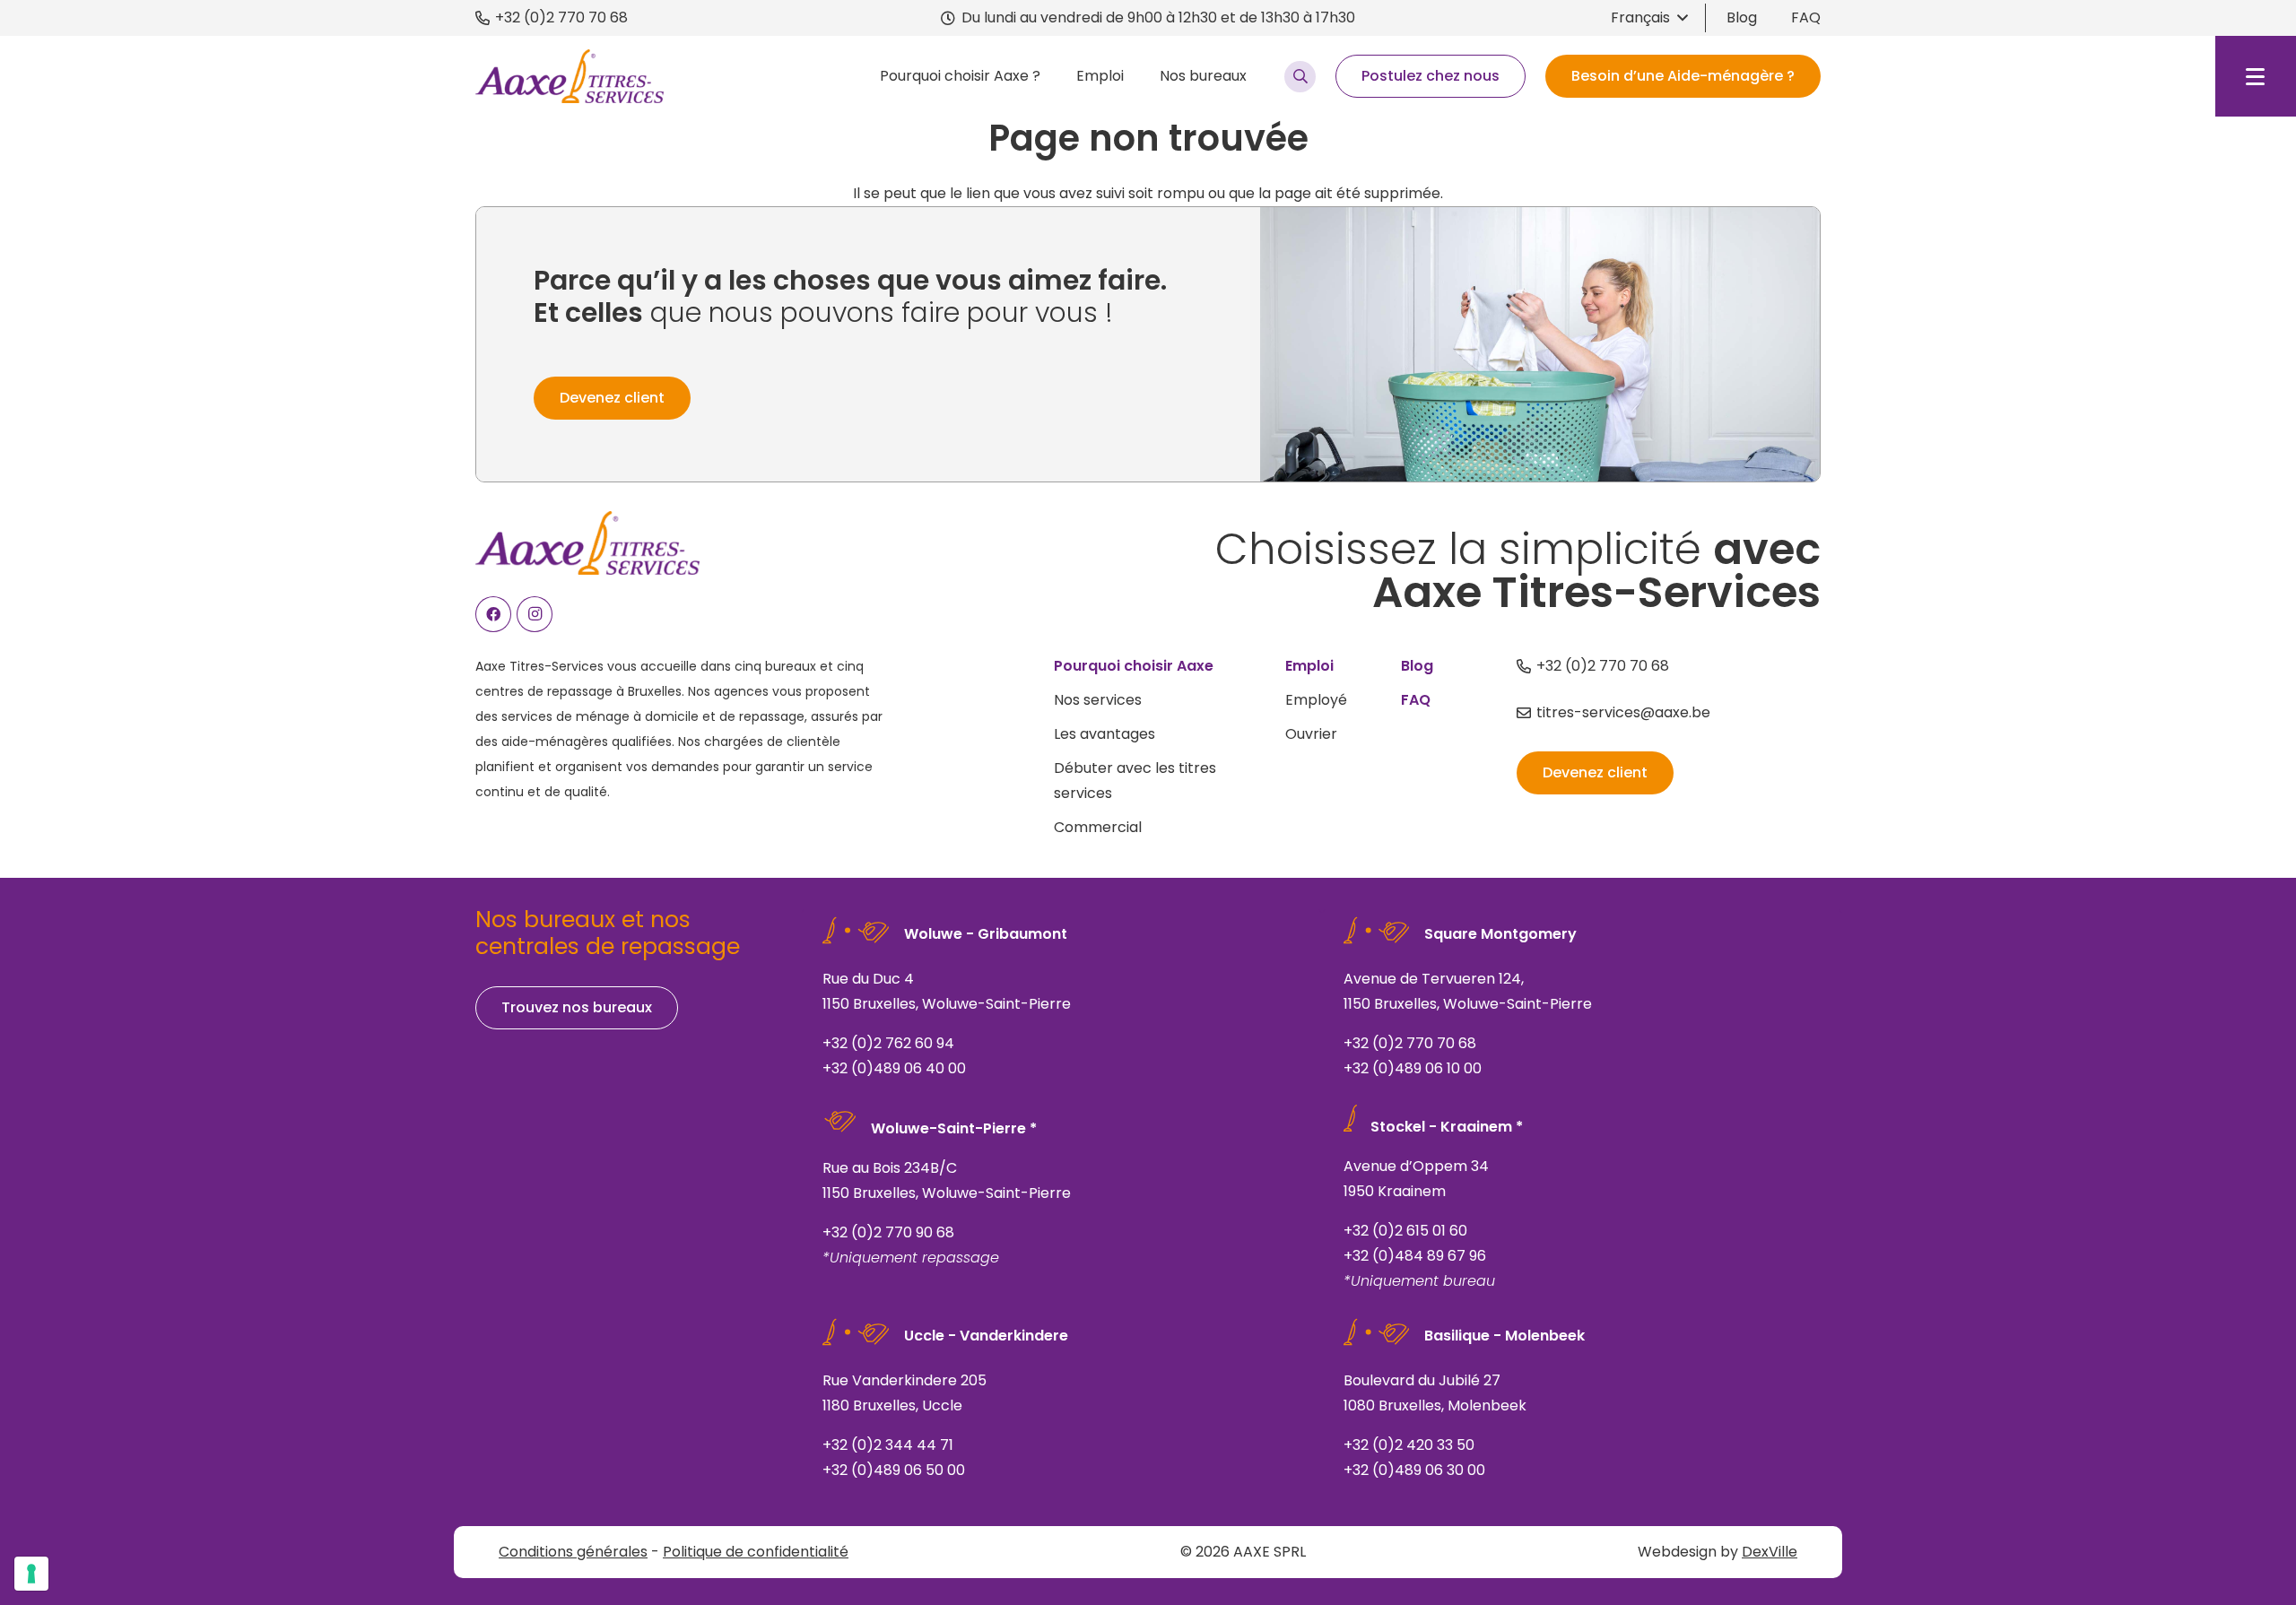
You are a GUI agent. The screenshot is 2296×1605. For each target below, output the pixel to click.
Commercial (1098, 827)
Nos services (1098, 700)
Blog (1742, 17)
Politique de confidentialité (756, 1552)
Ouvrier (1311, 734)
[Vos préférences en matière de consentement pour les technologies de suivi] (31, 1574)
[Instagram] (535, 614)
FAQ (1806, 17)
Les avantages (1105, 734)
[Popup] (1300, 77)
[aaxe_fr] (570, 76)
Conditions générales (573, 1552)
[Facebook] (493, 614)
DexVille (1770, 1552)
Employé (1316, 700)
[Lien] (1061, 1001)
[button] (1649, 18)
